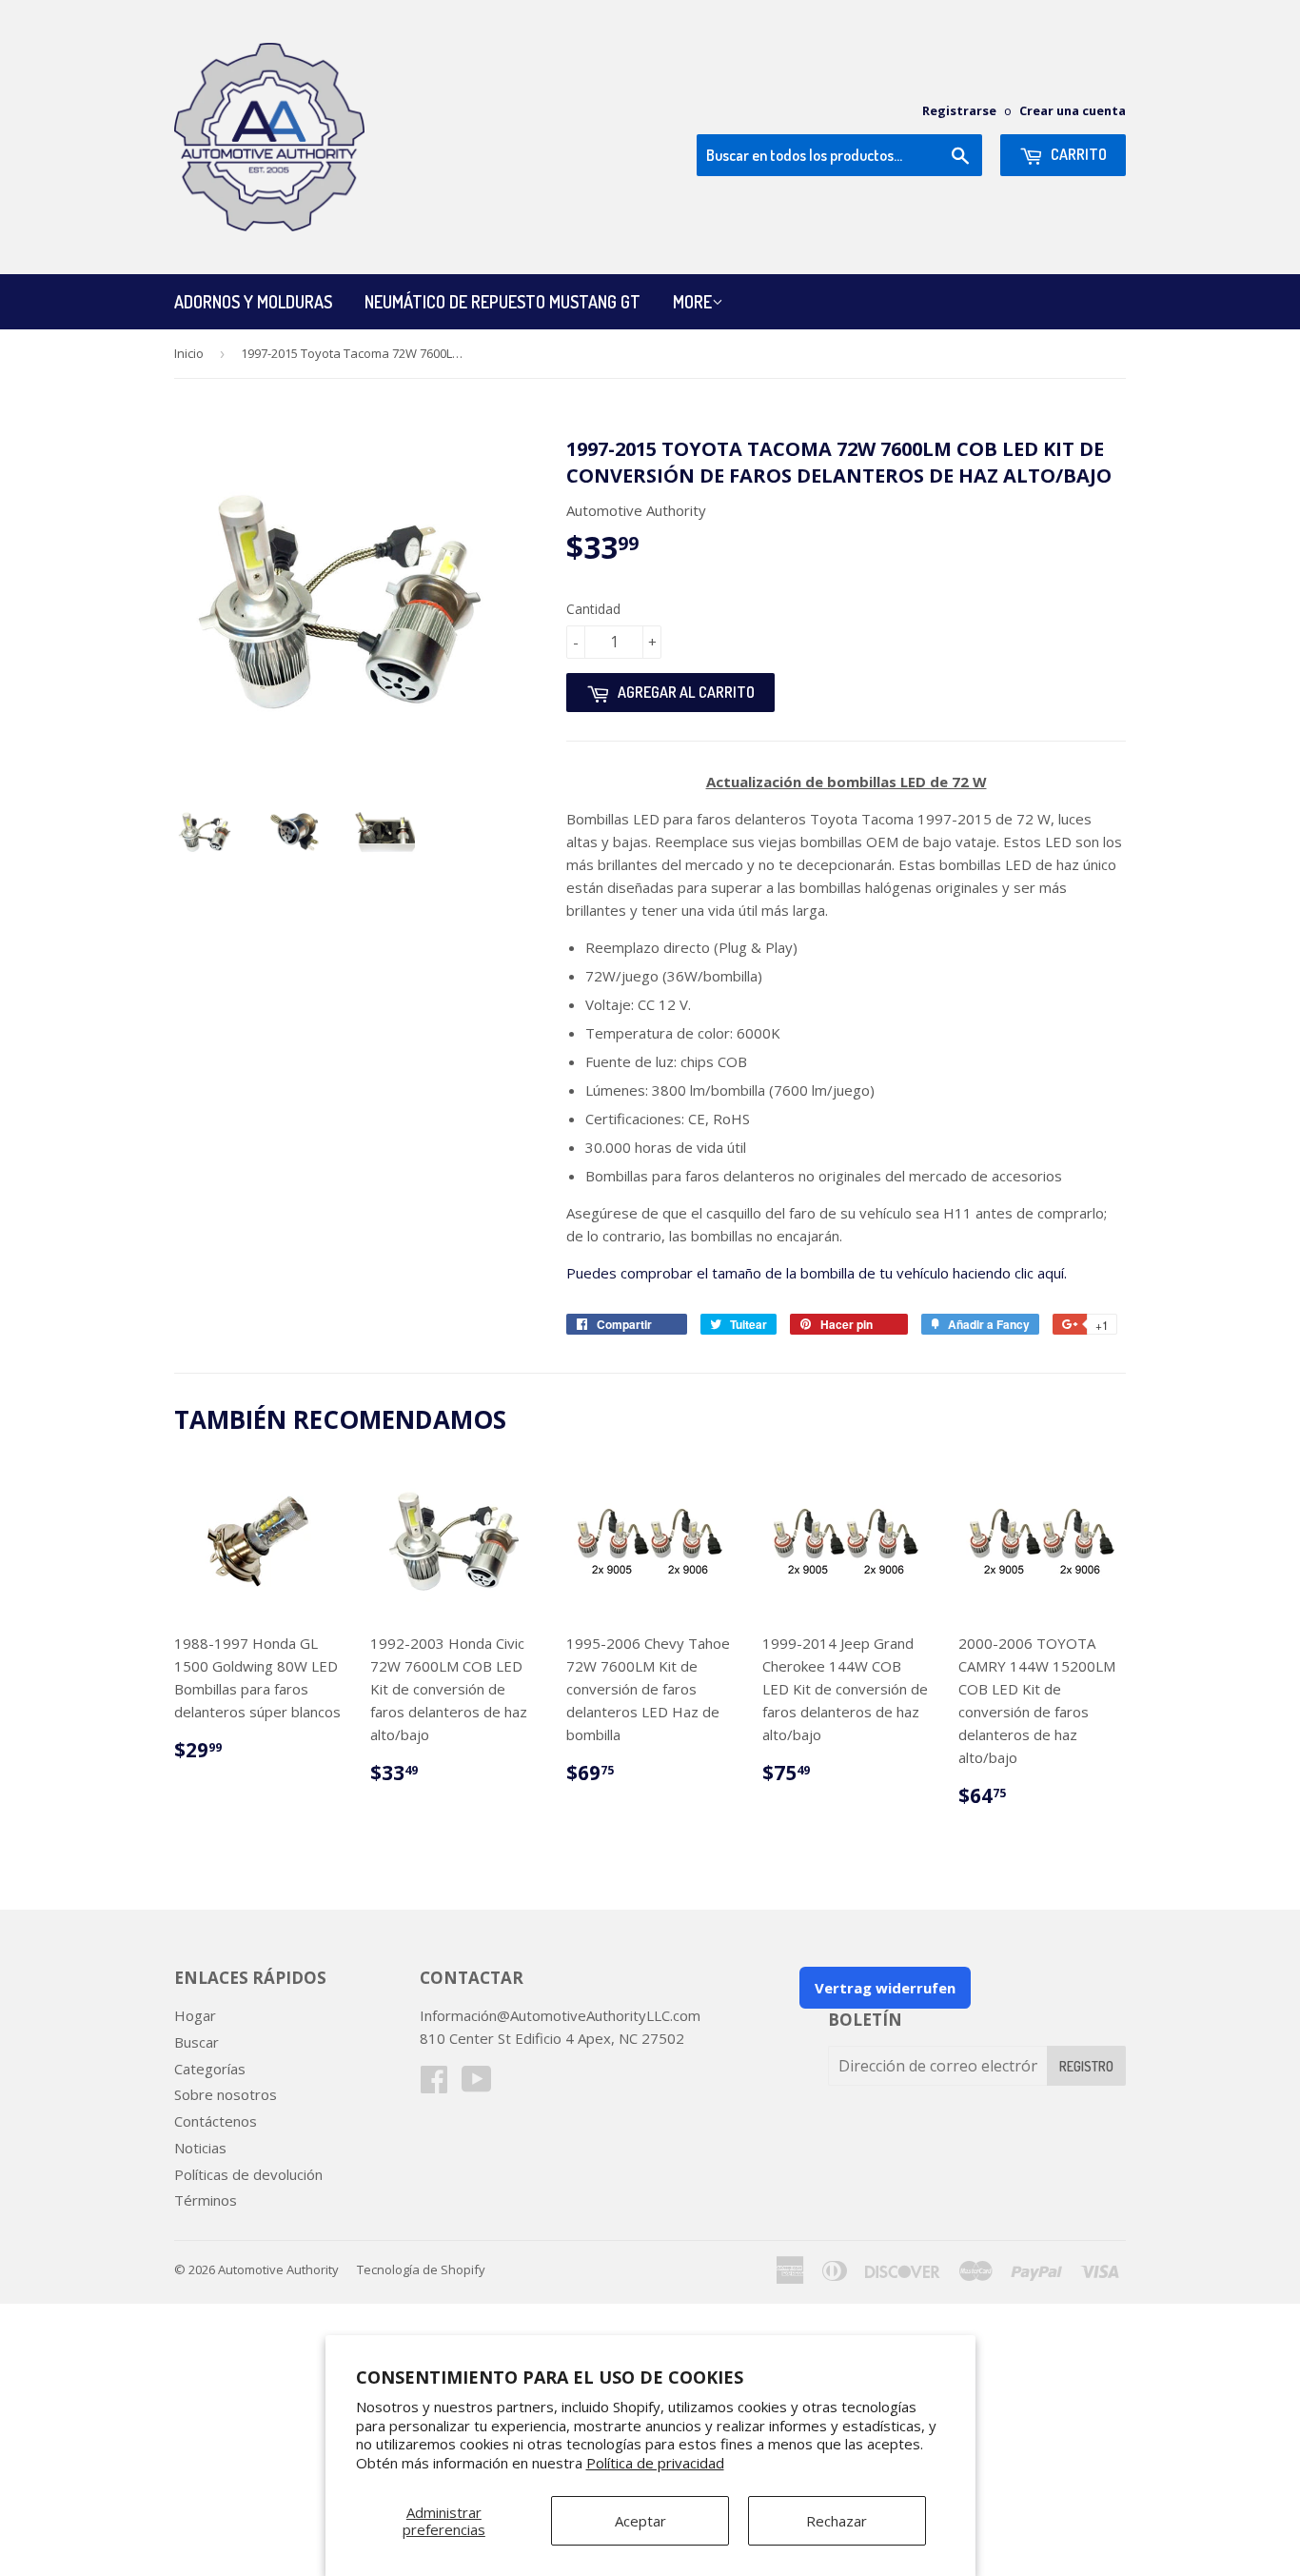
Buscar (197, 2042)
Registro (1086, 2066)
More (692, 302)
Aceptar (640, 2521)
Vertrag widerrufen (885, 1988)
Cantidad (593, 609)
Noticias (200, 2148)
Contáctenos (216, 2121)
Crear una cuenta (1073, 110)
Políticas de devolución (248, 2174)
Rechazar (837, 2521)
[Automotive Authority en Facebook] (434, 2085)
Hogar (195, 2015)
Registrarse (959, 110)
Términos (206, 2200)
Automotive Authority (278, 2269)
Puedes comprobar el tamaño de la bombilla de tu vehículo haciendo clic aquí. (817, 1273)
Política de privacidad (655, 2463)
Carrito (1077, 154)
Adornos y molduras (253, 302)
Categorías (210, 2069)
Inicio (189, 353)
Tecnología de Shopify (421, 2269)
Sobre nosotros (226, 2094)
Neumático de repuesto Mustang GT (502, 302)
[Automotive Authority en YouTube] (477, 2085)
